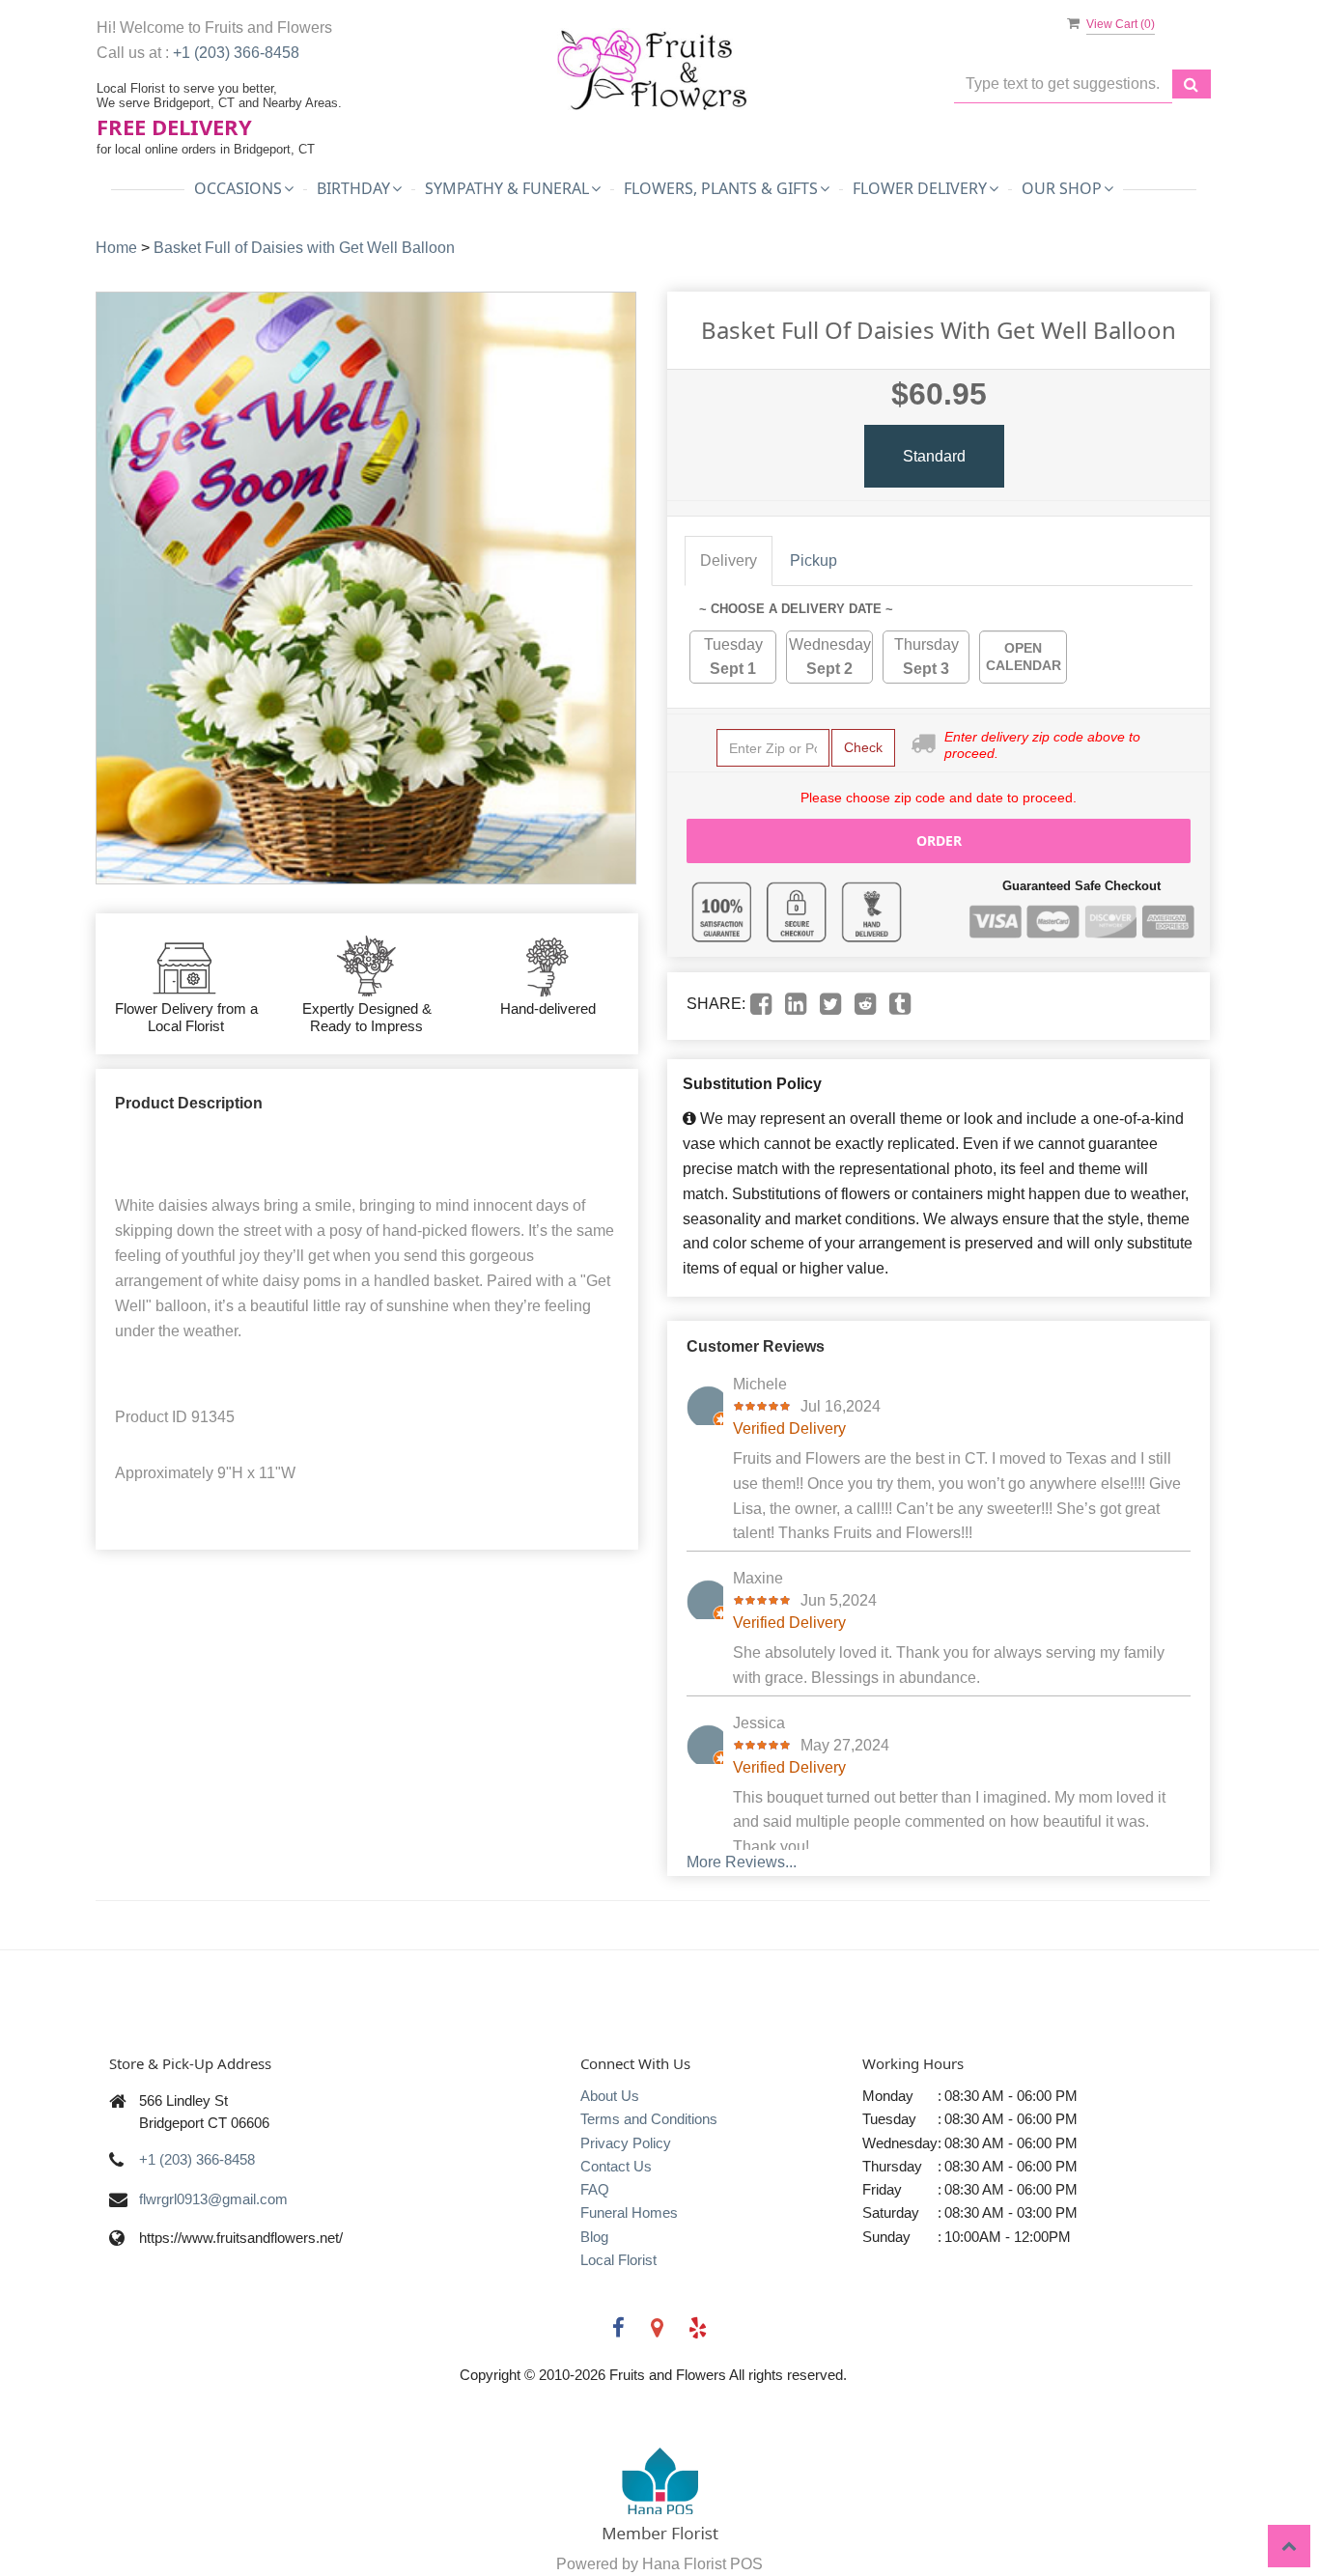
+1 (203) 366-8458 (236, 53)
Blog (594, 2237)
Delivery (729, 560)
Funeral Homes (629, 2212)
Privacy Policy (626, 2143)
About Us (610, 2096)
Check (863, 747)
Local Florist (618, 2260)
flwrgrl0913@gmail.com (213, 2199)
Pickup (814, 560)
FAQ (595, 2189)
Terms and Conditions (649, 2119)
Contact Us (616, 2166)
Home (116, 248)
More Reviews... (742, 1862)
